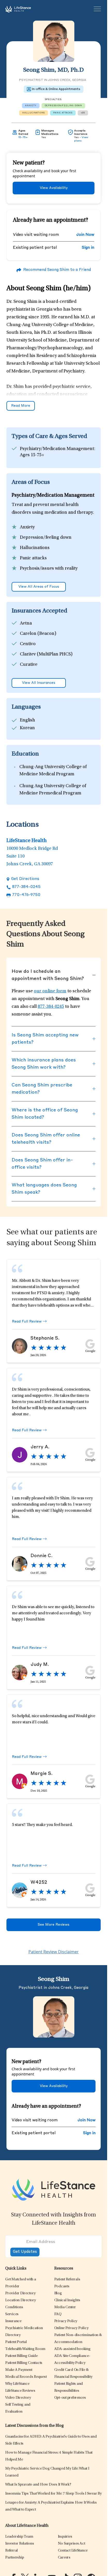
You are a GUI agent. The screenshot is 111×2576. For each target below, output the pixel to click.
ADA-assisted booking (72, 2349)
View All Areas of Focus (39, 587)
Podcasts (62, 2286)
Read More (21, 406)
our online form (50, 991)
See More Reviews (54, 1925)
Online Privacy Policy (71, 2328)
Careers (64, 2558)
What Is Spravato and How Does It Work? (38, 2485)
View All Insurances (39, 683)
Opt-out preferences (70, 2398)
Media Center (65, 2307)
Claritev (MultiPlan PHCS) (46, 654)
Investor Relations (20, 2544)
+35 (83, 113)
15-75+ (23, 137)
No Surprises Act (72, 2544)
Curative (29, 665)
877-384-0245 (26, 887)
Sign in (88, 248)
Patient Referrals (67, 2279)
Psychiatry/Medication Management (57, 449)
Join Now (85, 235)
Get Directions (25, 879)
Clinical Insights (67, 2300)
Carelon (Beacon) (38, 634)
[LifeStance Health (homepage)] (18, 9)
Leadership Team (19, 2537)
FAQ (58, 2314)
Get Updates (25, 2252)
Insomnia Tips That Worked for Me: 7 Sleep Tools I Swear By (53, 2494)
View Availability (54, 188)
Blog (58, 2293)
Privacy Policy (66, 2321)
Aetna (26, 624)
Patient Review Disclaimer (54, 1952)
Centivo (28, 644)
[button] (20, 2293)
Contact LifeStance (73, 2551)
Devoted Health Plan (41, 675)
